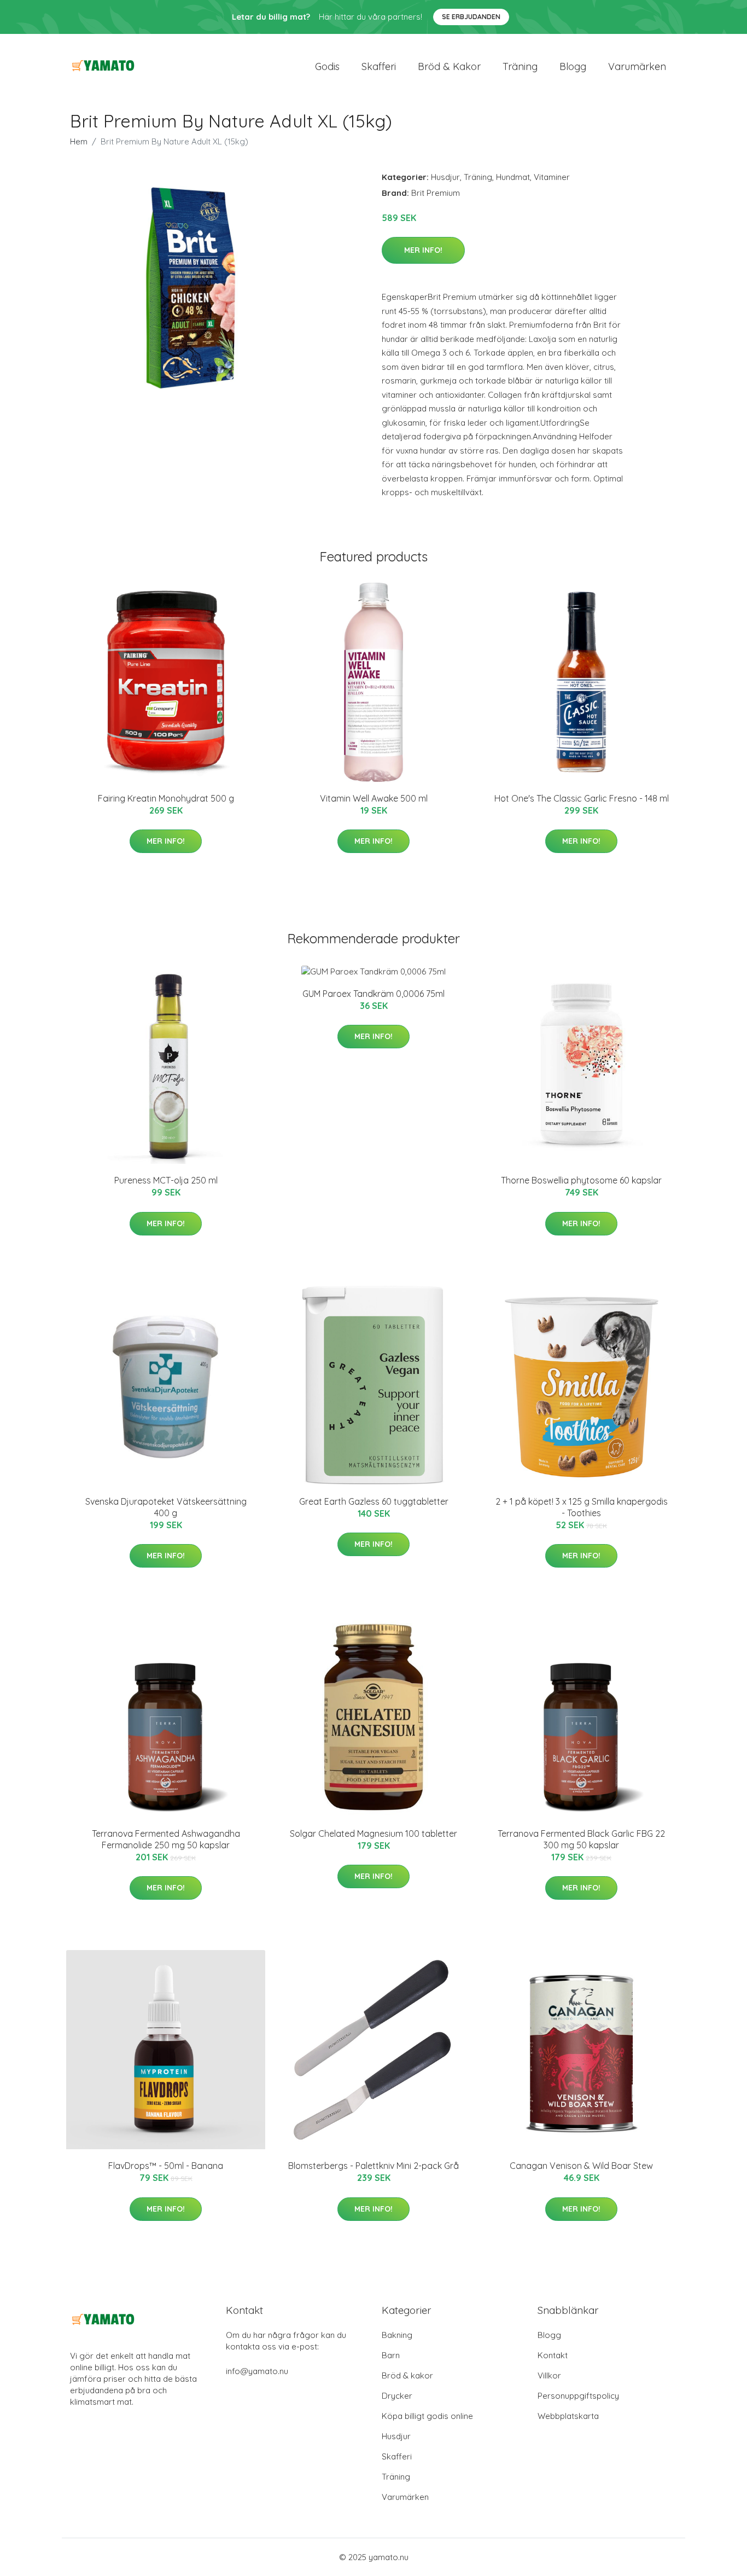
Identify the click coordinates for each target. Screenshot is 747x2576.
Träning (520, 66)
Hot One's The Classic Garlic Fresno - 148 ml (582, 798)
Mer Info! (423, 250)
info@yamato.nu (257, 2371)
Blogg (573, 66)
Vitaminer (552, 177)
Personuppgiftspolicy (578, 2396)
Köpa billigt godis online (427, 2416)
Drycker (397, 2396)
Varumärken (637, 66)
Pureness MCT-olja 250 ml (166, 1180)
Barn (391, 2355)
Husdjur (445, 177)
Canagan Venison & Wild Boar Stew (581, 2166)
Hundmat (513, 177)
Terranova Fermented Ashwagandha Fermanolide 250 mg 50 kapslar (166, 1839)
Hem (79, 141)
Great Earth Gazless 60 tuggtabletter (374, 1501)
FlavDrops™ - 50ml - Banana (166, 2166)
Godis (327, 66)
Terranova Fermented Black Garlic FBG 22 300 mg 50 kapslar (581, 1839)
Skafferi (379, 66)
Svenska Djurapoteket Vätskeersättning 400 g (166, 1507)
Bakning (397, 2335)
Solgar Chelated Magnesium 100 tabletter (373, 1834)
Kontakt (553, 2355)
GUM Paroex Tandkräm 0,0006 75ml (373, 994)
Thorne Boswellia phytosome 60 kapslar (581, 1180)
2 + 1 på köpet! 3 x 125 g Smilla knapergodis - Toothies (582, 1507)
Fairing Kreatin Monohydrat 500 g (166, 798)
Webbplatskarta (568, 2416)
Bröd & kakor (449, 66)
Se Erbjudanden (471, 17)
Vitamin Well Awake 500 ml (374, 798)
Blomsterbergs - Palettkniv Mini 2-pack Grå (373, 2166)
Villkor (549, 2375)
